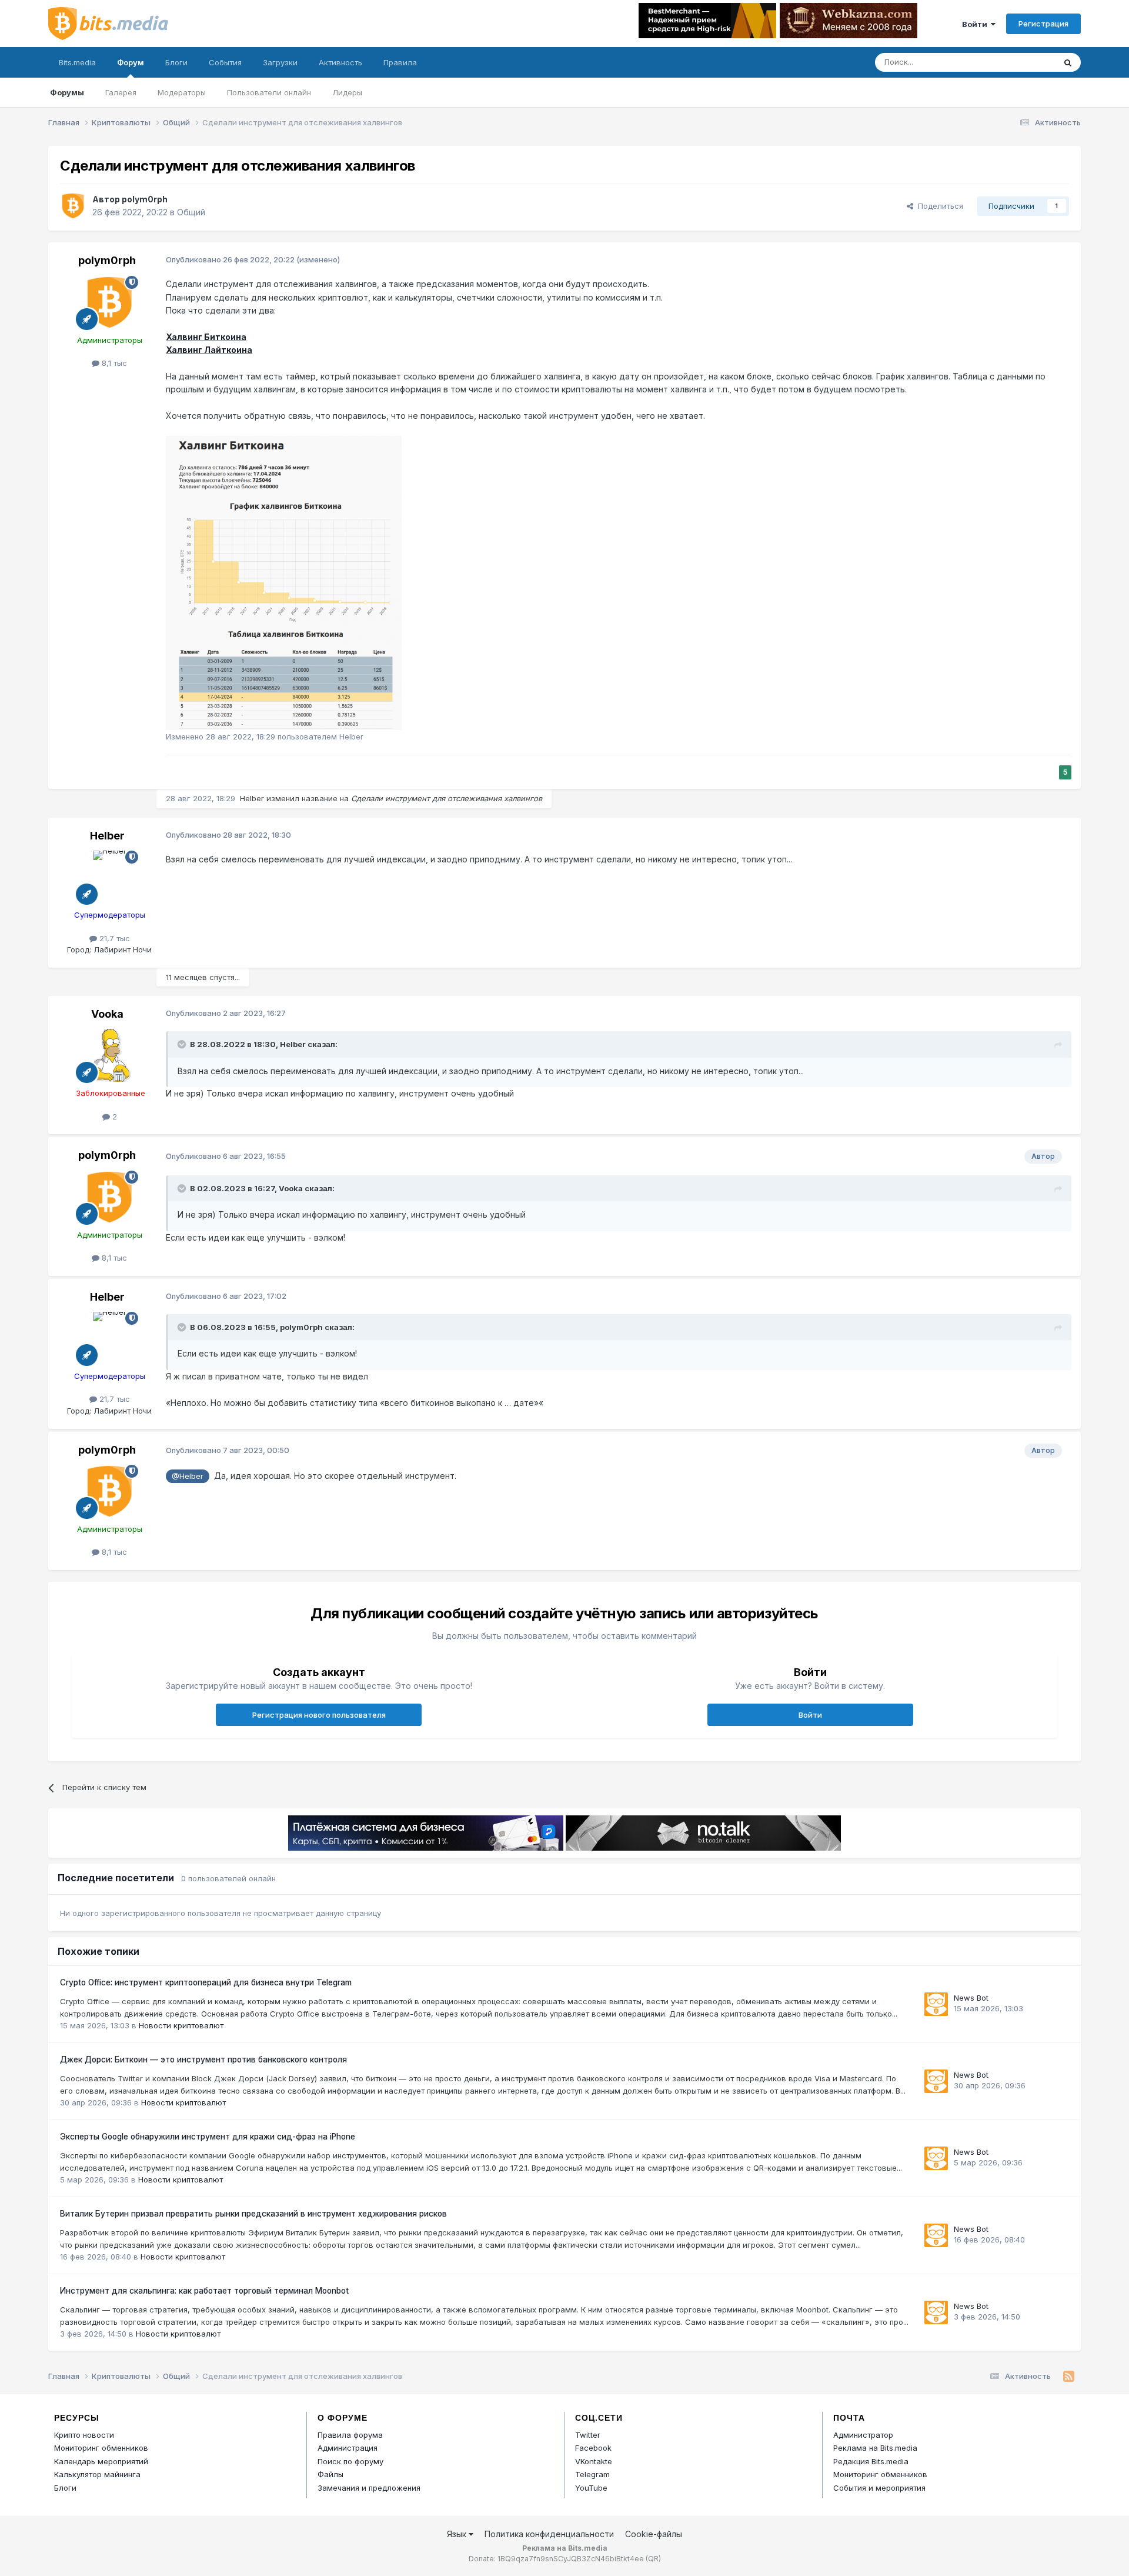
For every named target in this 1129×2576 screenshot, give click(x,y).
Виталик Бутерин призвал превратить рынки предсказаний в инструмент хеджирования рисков (253, 2214)
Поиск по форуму (350, 2461)
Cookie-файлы (654, 2534)
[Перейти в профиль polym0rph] (73, 206)
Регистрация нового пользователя (319, 1715)
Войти (976, 24)
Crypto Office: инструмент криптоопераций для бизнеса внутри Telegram (206, 1982)
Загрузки (280, 62)
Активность (340, 62)
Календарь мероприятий (101, 2461)
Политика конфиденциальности (549, 2534)
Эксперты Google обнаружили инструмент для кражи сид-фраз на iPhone (208, 2137)
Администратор (863, 2435)
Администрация (348, 2448)
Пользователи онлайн (269, 92)
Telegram (592, 2474)
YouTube (591, 2488)
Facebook (593, 2448)
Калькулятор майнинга (97, 2474)
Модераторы (182, 92)
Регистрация (1043, 24)
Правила (400, 62)
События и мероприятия (879, 2488)
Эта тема (1023, 62)
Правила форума (350, 2435)
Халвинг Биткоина (206, 337)
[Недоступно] (284, 582)
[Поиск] (1068, 62)
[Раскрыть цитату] (183, 1044)
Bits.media (77, 62)
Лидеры (347, 92)
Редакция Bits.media (871, 2461)
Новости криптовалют (181, 2025)
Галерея (121, 92)
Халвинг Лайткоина (209, 350)
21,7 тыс (113, 938)
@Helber (188, 1476)
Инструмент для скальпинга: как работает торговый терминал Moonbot (204, 2291)
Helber (252, 798)
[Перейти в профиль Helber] (109, 877)
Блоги (176, 62)
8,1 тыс (113, 363)
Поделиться (938, 206)
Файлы (330, 2474)
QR (653, 2559)
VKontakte (594, 2461)
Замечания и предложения (369, 2488)
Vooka (107, 1014)
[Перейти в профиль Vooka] (109, 1055)
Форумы (67, 92)
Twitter (588, 2435)
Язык (458, 2534)
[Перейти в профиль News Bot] (936, 2004)
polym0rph (145, 199)
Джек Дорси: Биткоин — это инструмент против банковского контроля (203, 2060)
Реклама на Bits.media (875, 2448)
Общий (191, 212)
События (225, 62)
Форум (131, 62)
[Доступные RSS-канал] (1069, 2377)
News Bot (971, 1998)
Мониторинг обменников (101, 2448)
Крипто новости (84, 2435)
